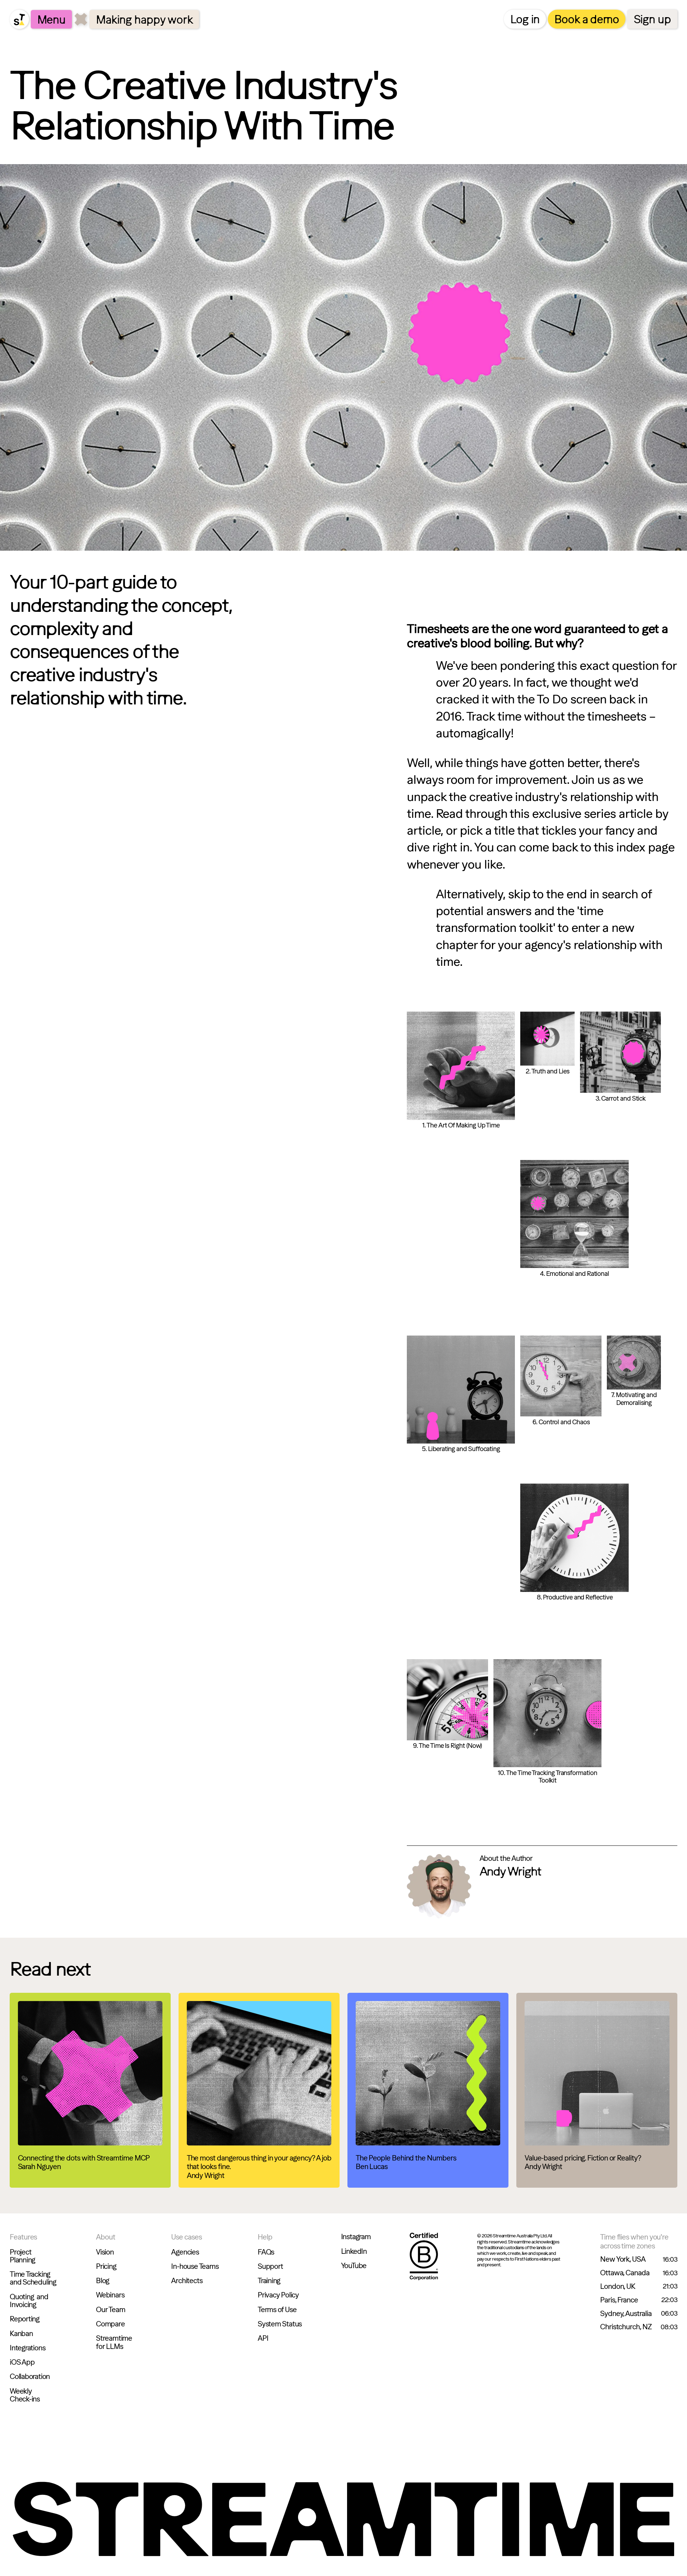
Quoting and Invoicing (29, 2301)
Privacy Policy (278, 2295)
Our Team (110, 2310)
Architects (187, 2281)
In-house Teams (195, 2266)
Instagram (356, 2237)
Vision (105, 2252)
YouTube (354, 2266)
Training (269, 2281)
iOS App (22, 2362)
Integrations (27, 2348)
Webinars (110, 2295)
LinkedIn (354, 2251)
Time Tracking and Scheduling (33, 2278)
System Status (280, 2324)
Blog (103, 2281)
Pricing (106, 2266)
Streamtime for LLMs (114, 2342)
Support (270, 2266)
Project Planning (22, 2256)
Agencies (185, 2252)
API (263, 2338)
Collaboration (30, 2376)
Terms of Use (277, 2310)
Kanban (21, 2334)
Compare (110, 2324)
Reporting (25, 2319)
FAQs (266, 2252)
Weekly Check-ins (25, 2395)
